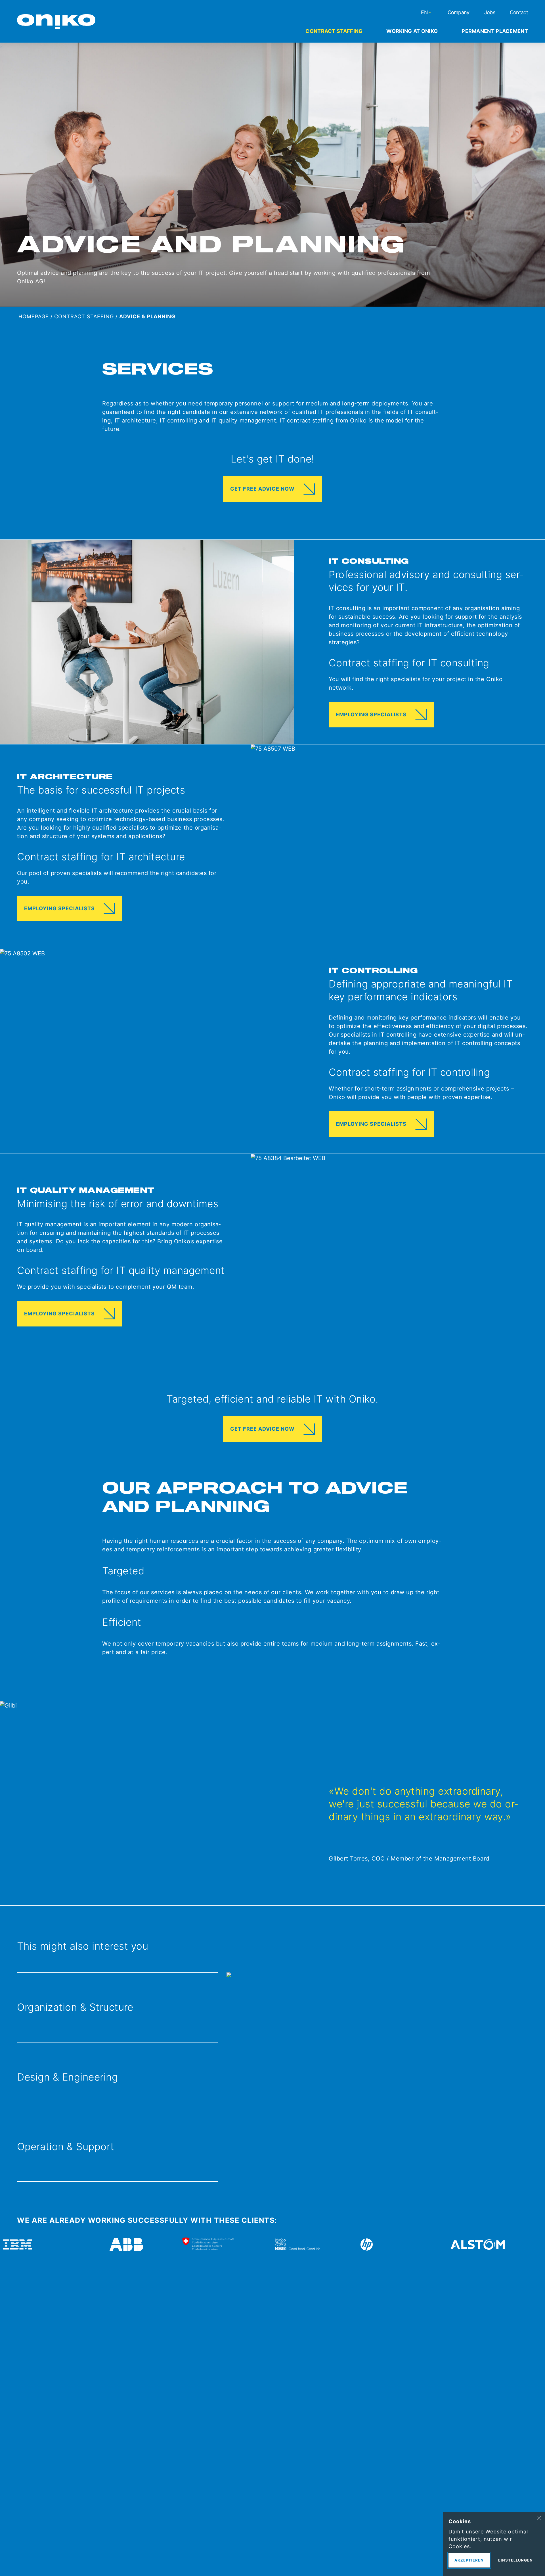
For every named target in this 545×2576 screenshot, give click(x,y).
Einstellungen (515, 2560)
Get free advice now (262, 489)
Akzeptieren (469, 2560)
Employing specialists (371, 714)
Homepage (34, 316)
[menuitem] (334, 31)
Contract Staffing (84, 316)
